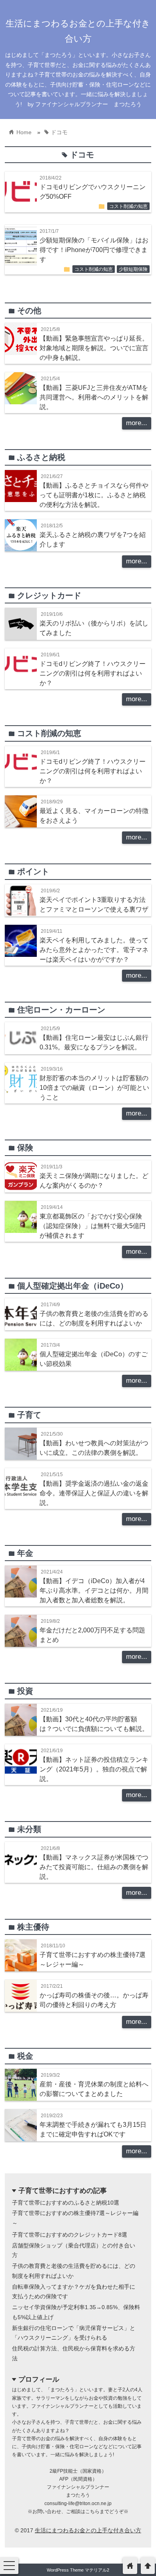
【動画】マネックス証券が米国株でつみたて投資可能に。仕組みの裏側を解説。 (94, 1867)
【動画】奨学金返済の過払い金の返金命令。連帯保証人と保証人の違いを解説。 (94, 1493)
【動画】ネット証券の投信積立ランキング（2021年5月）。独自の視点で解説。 (94, 1769)
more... (137, 423)
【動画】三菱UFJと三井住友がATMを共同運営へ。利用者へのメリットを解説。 (94, 397)
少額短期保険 (133, 269)
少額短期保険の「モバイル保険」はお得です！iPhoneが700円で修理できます (94, 250)
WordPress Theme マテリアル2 (78, 2570)
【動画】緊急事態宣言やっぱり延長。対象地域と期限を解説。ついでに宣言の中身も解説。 (94, 348)
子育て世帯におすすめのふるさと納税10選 (66, 2203)
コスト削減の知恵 (128, 206)
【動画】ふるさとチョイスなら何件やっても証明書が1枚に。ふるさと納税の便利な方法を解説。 (94, 495)
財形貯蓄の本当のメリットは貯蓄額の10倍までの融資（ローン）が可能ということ (94, 1087)
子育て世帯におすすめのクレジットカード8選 (70, 2235)
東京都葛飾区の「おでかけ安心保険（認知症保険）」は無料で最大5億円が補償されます (93, 1226)
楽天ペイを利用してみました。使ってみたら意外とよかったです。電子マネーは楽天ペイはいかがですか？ (94, 950)
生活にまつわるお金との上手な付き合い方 (88, 2530)
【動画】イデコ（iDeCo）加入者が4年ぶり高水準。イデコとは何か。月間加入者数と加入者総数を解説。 (94, 1590)
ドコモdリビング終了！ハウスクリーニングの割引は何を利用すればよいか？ (93, 673)
